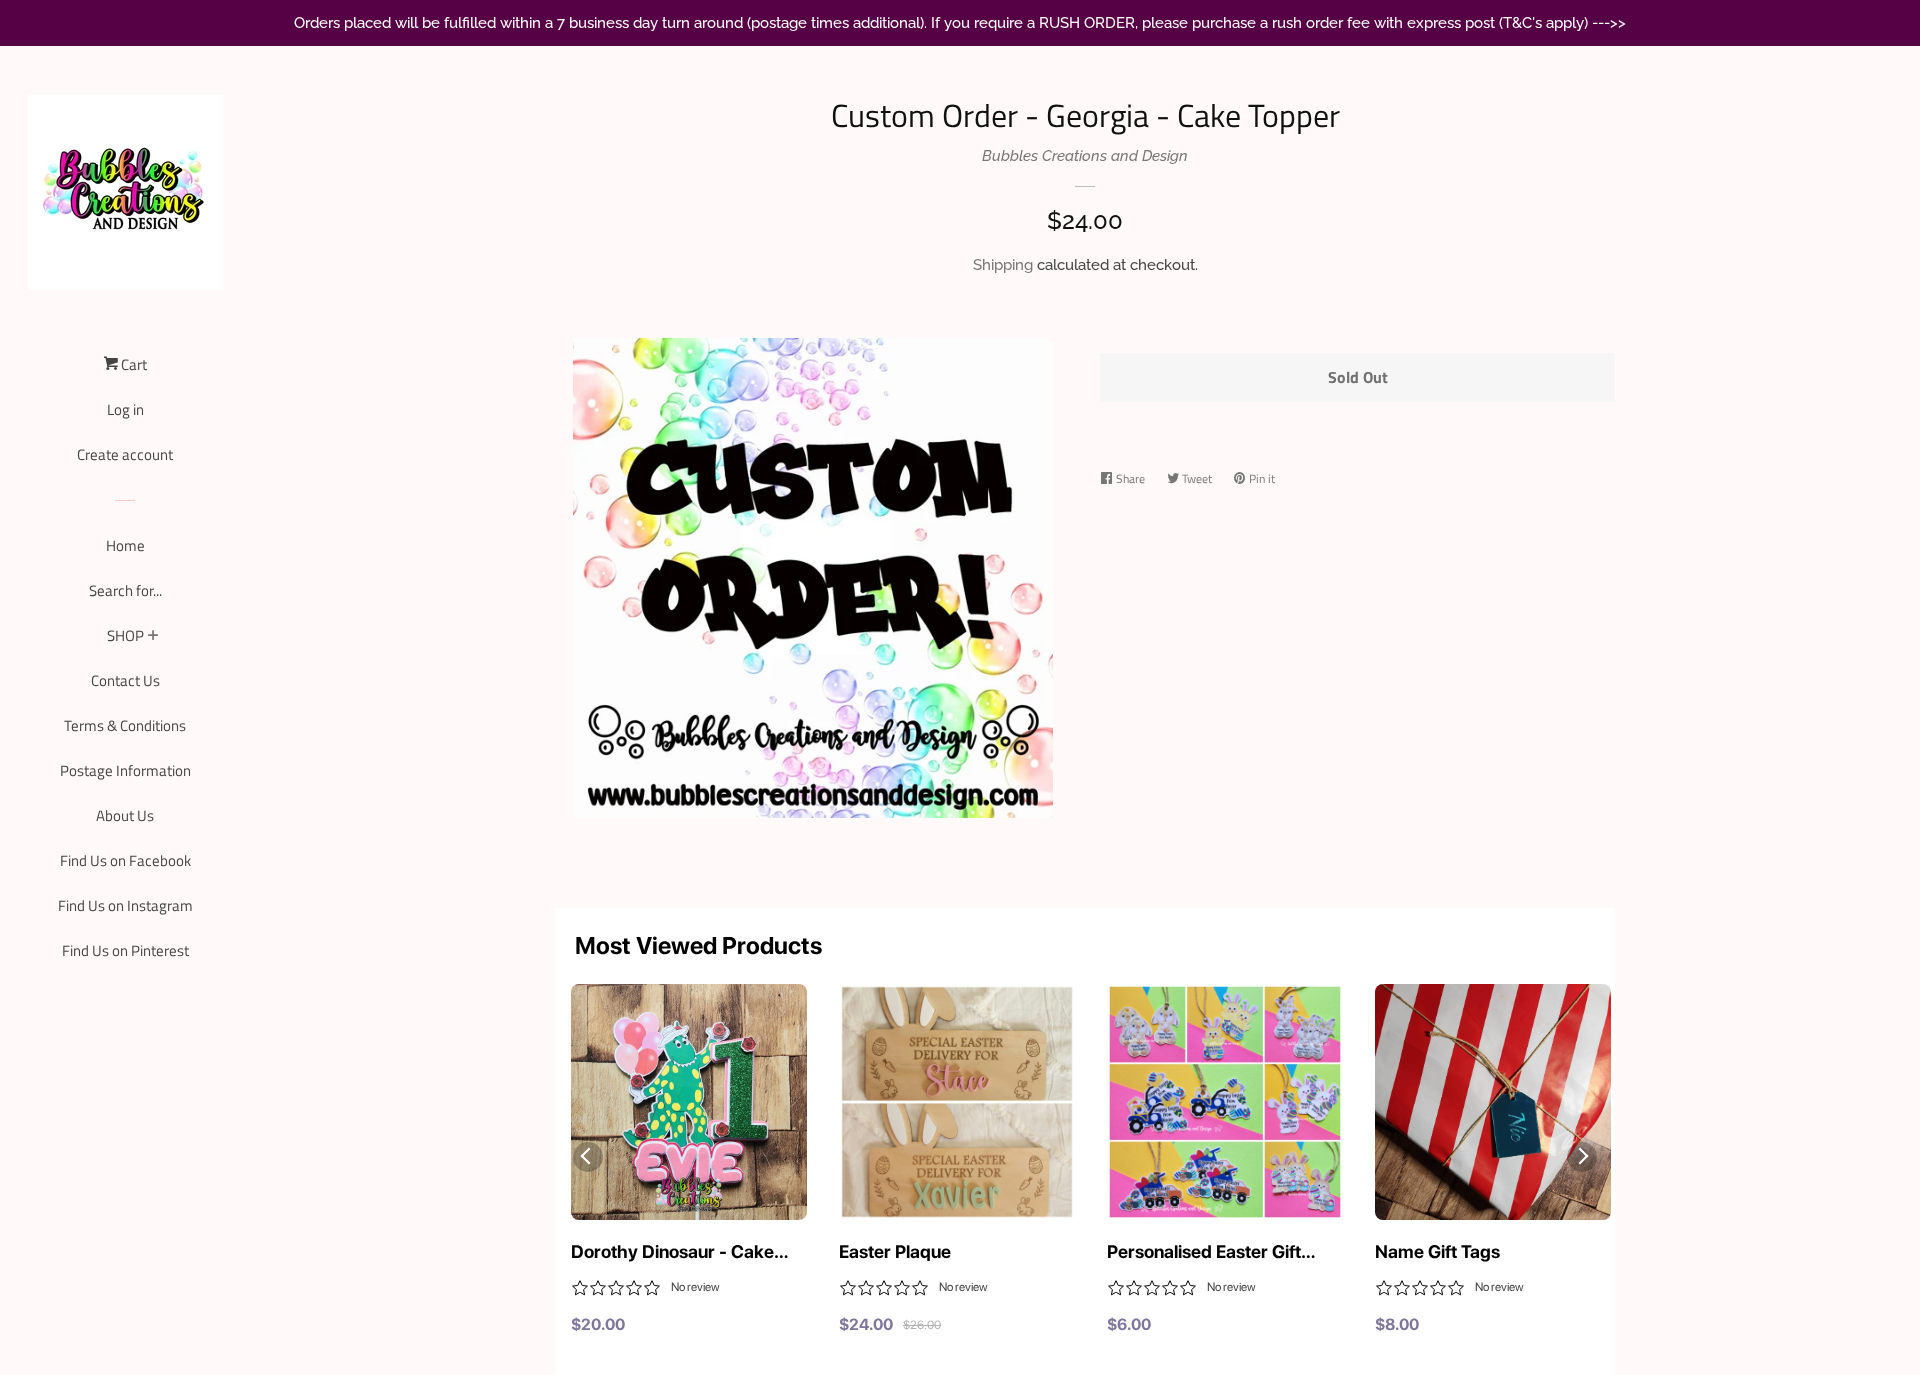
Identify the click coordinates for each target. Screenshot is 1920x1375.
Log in (125, 409)
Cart (132, 364)
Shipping (1003, 265)
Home (125, 545)
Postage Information (125, 770)
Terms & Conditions (125, 725)
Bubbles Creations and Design (1085, 156)
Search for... (125, 590)
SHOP (125, 635)
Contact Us (125, 680)
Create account (125, 454)
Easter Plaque (895, 1251)
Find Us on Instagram (125, 905)
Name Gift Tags (1437, 1251)
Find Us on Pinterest (125, 950)
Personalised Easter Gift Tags (1204, 1253)
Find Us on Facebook (125, 860)
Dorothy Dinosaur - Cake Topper (672, 1253)
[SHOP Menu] (153, 637)
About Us (125, 815)
